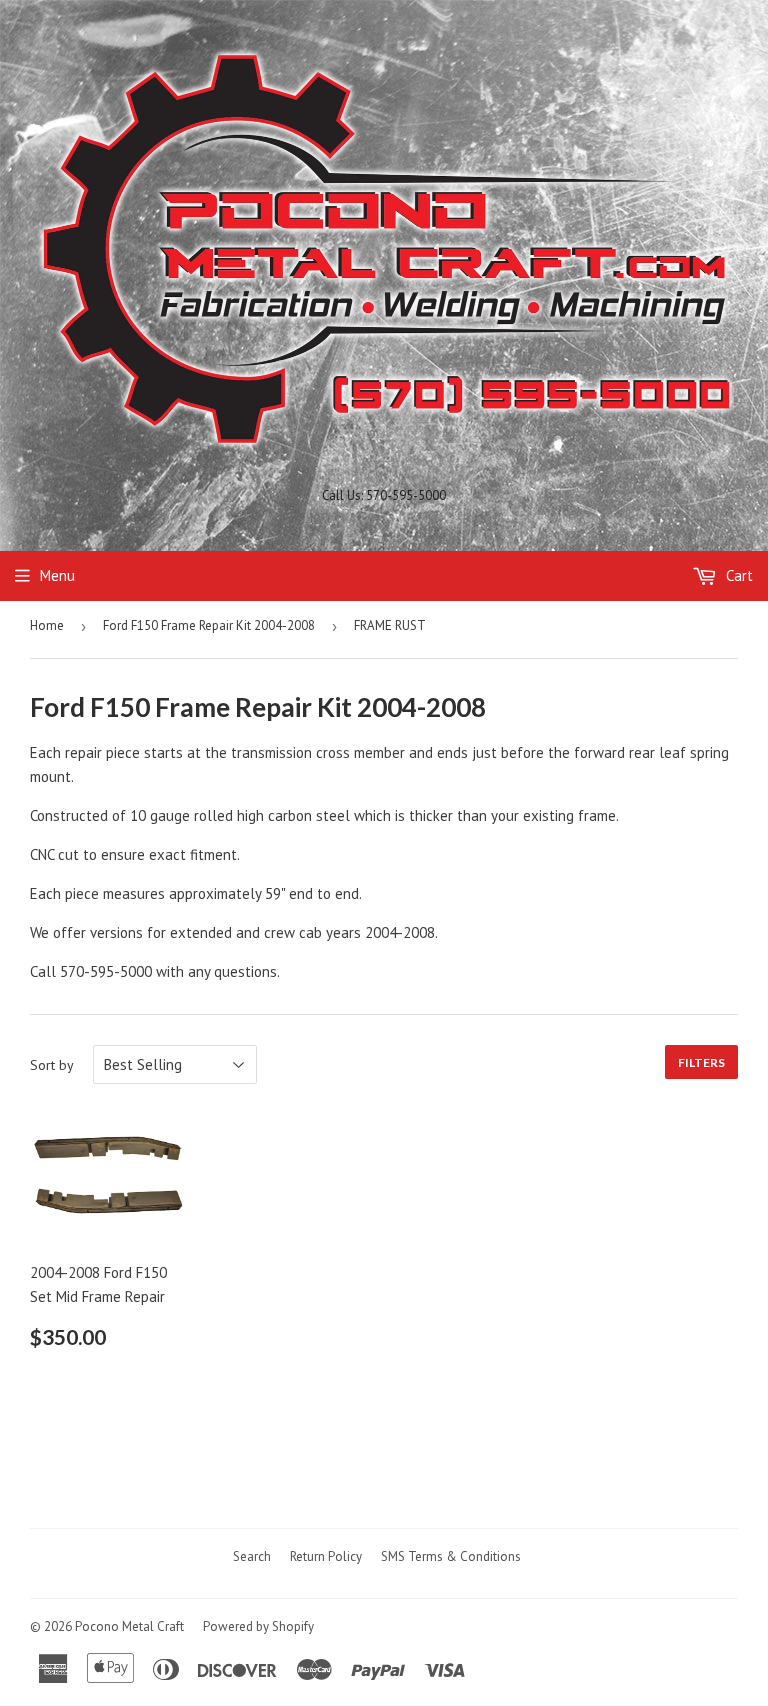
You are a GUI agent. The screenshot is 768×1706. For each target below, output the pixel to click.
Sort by (52, 1065)
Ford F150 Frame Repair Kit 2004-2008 (209, 625)
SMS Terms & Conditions (451, 1556)
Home (47, 625)
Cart (737, 575)
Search (252, 1556)
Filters (701, 1062)
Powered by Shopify (258, 1626)
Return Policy (326, 1556)
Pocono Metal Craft (129, 1626)
